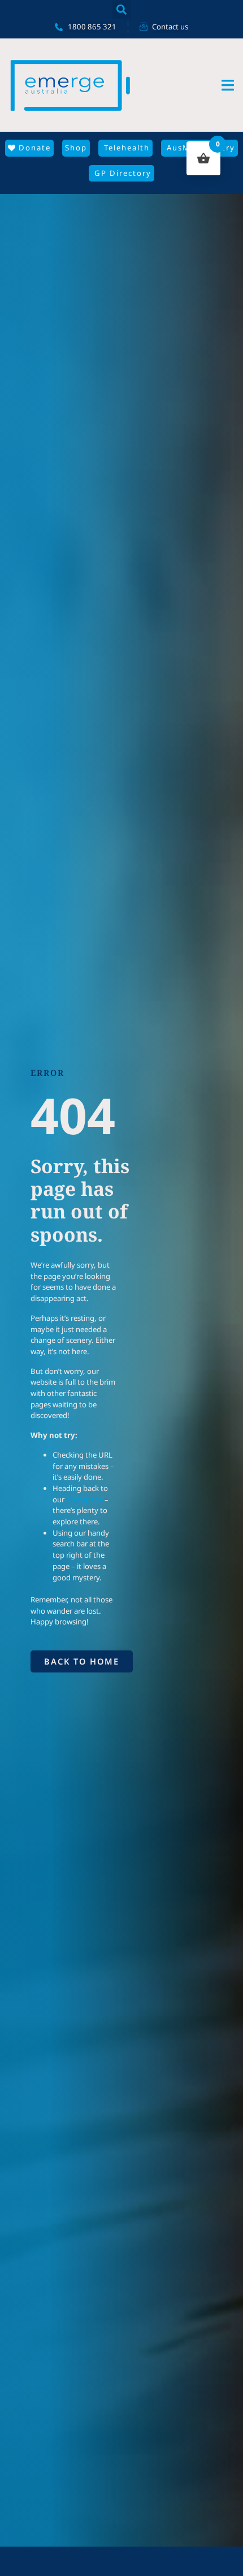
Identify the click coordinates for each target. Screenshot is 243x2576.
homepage (84, 1499)
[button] (122, 9)
